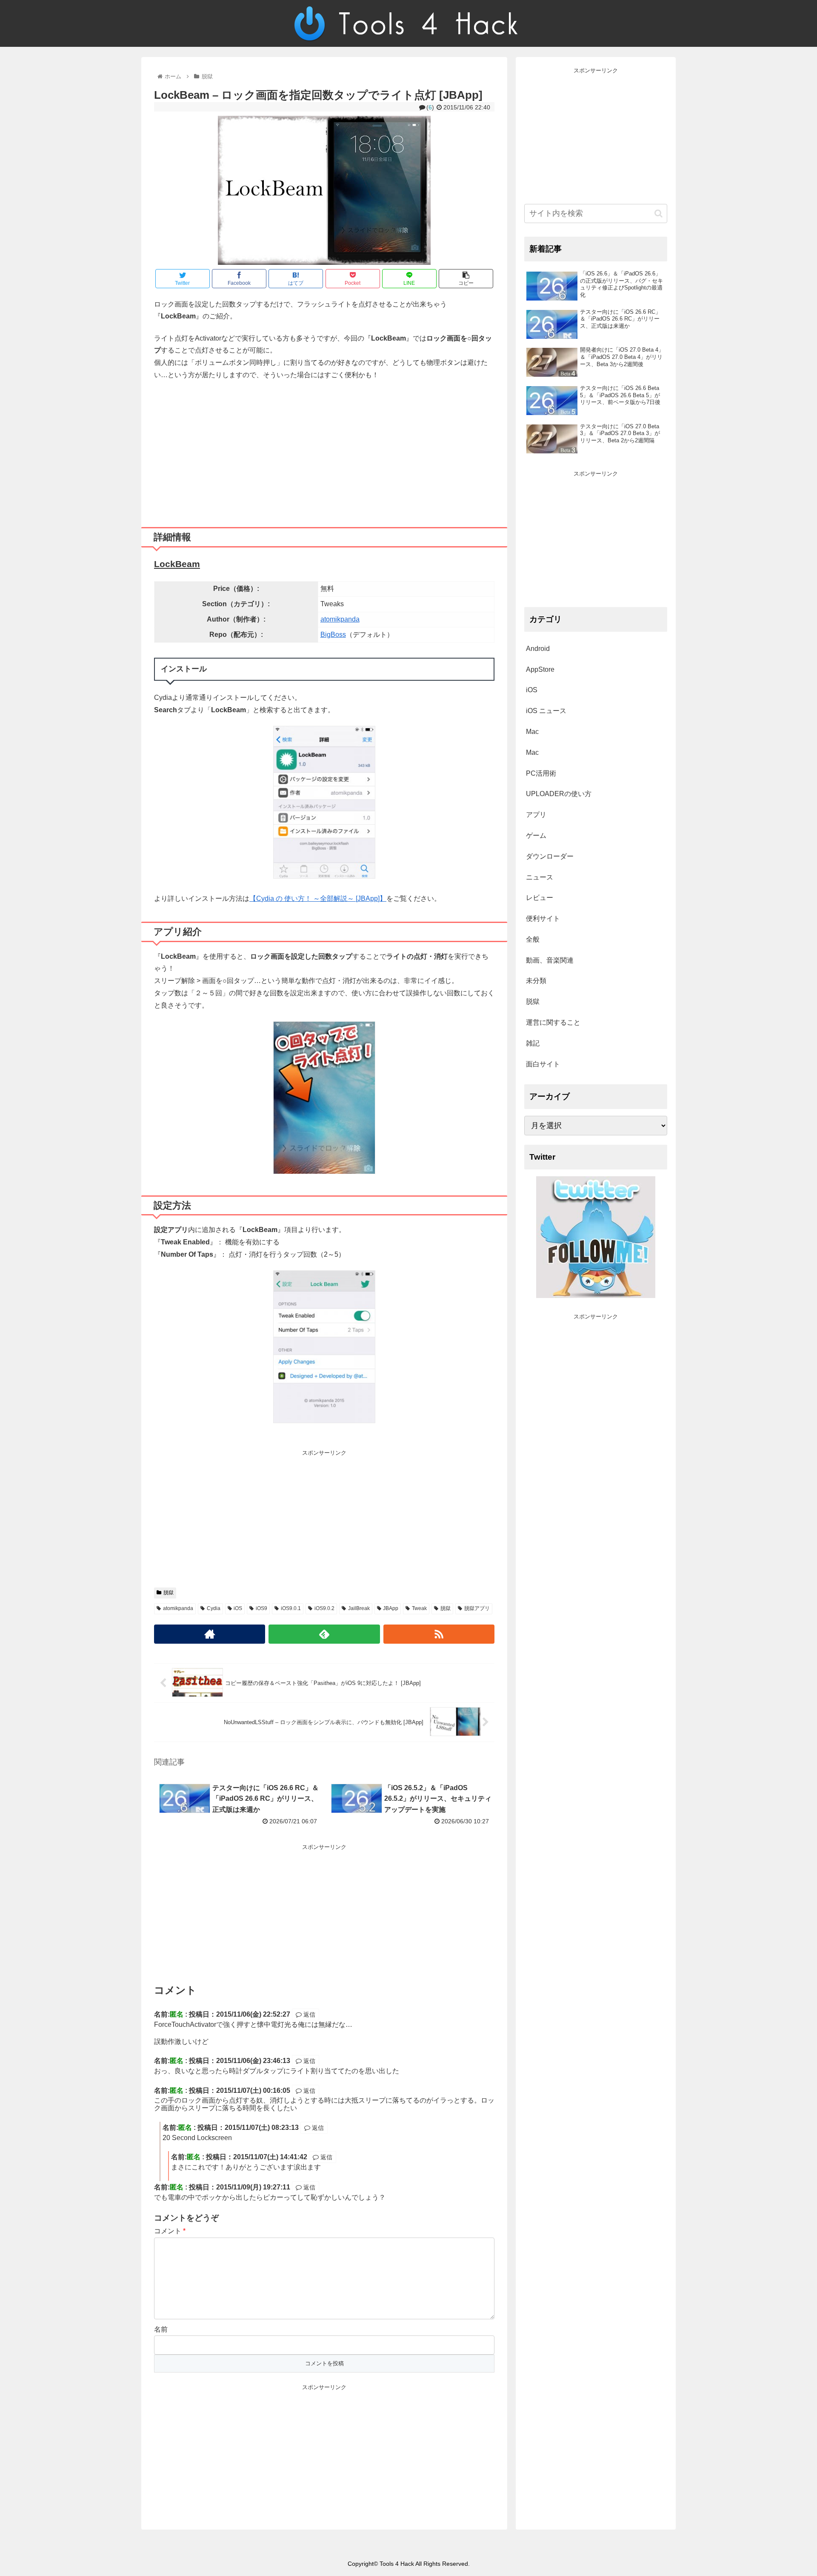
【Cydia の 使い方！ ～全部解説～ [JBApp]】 (318, 898)
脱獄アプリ (477, 1608)
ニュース (540, 877)
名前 (161, 2329)
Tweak (419, 1608)
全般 (533, 939)
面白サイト (543, 1064)
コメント (170, 2231)
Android (538, 649)
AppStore (540, 669)
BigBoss (333, 635)
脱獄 (169, 1593)
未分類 (536, 981)
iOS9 (261, 1608)
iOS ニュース (546, 711)
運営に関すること (553, 1022)
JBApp (391, 1608)
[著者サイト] (210, 1634)
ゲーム (536, 835)
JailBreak (359, 1608)
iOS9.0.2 (324, 1608)
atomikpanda (340, 619)
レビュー (540, 898)
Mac (532, 732)
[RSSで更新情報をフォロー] (439, 1634)
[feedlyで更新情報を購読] (324, 1634)
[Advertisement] (324, 450)
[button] (658, 213)
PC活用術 (541, 773)
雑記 (533, 1043)
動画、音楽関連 (550, 960)
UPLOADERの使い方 (559, 794)
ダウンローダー (550, 856)
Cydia (214, 1608)
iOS (238, 1608)
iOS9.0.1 (291, 1608)
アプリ (536, 815)
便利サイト (543, 918)
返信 (309, 2014)
